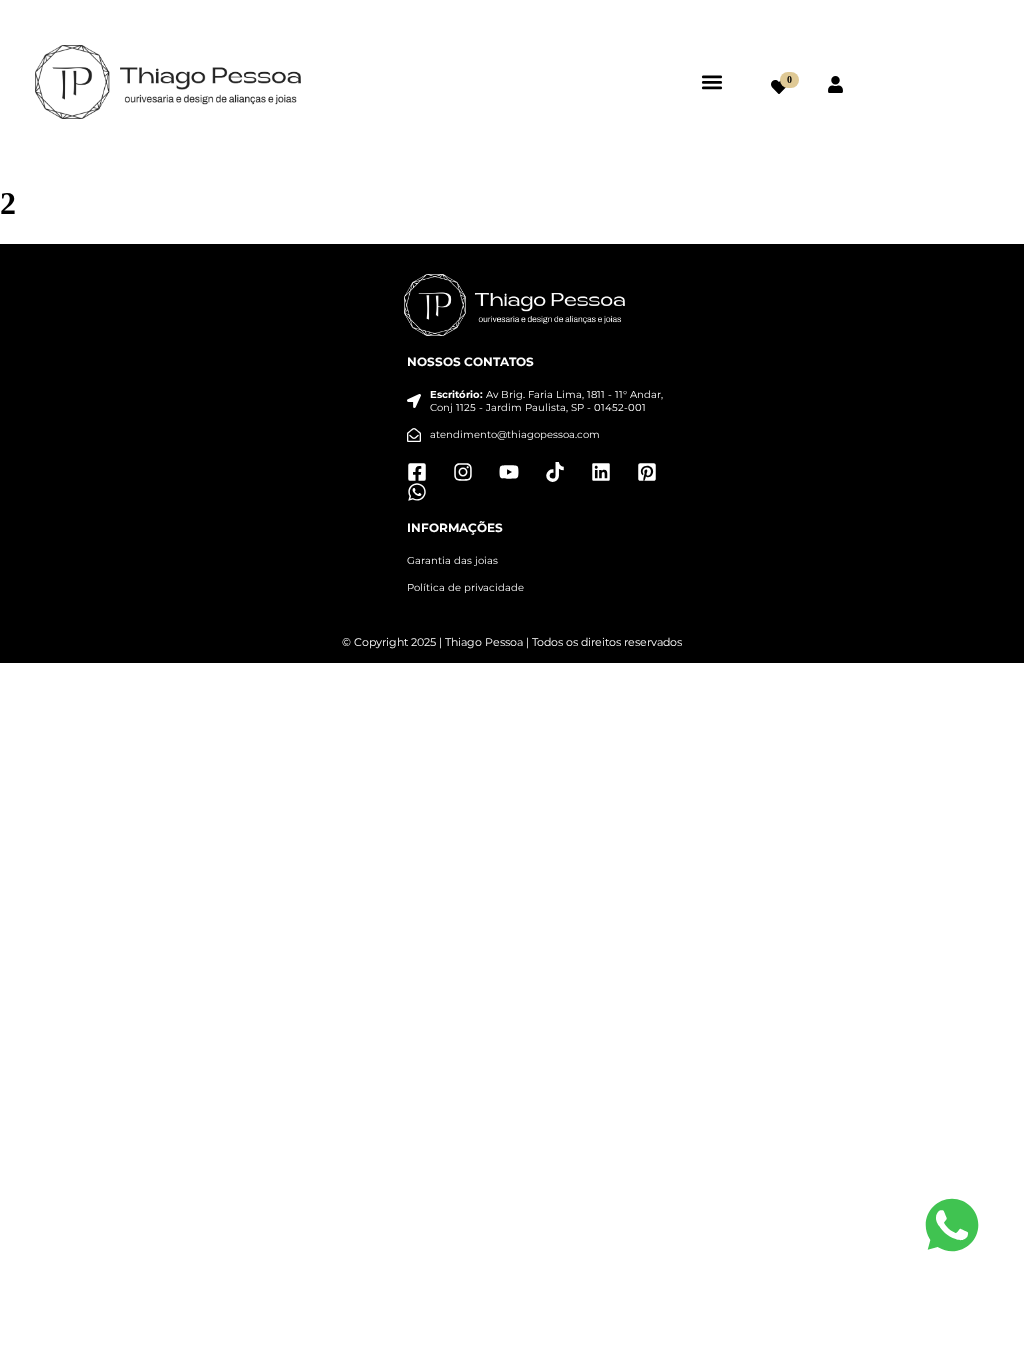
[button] (712, 81)
